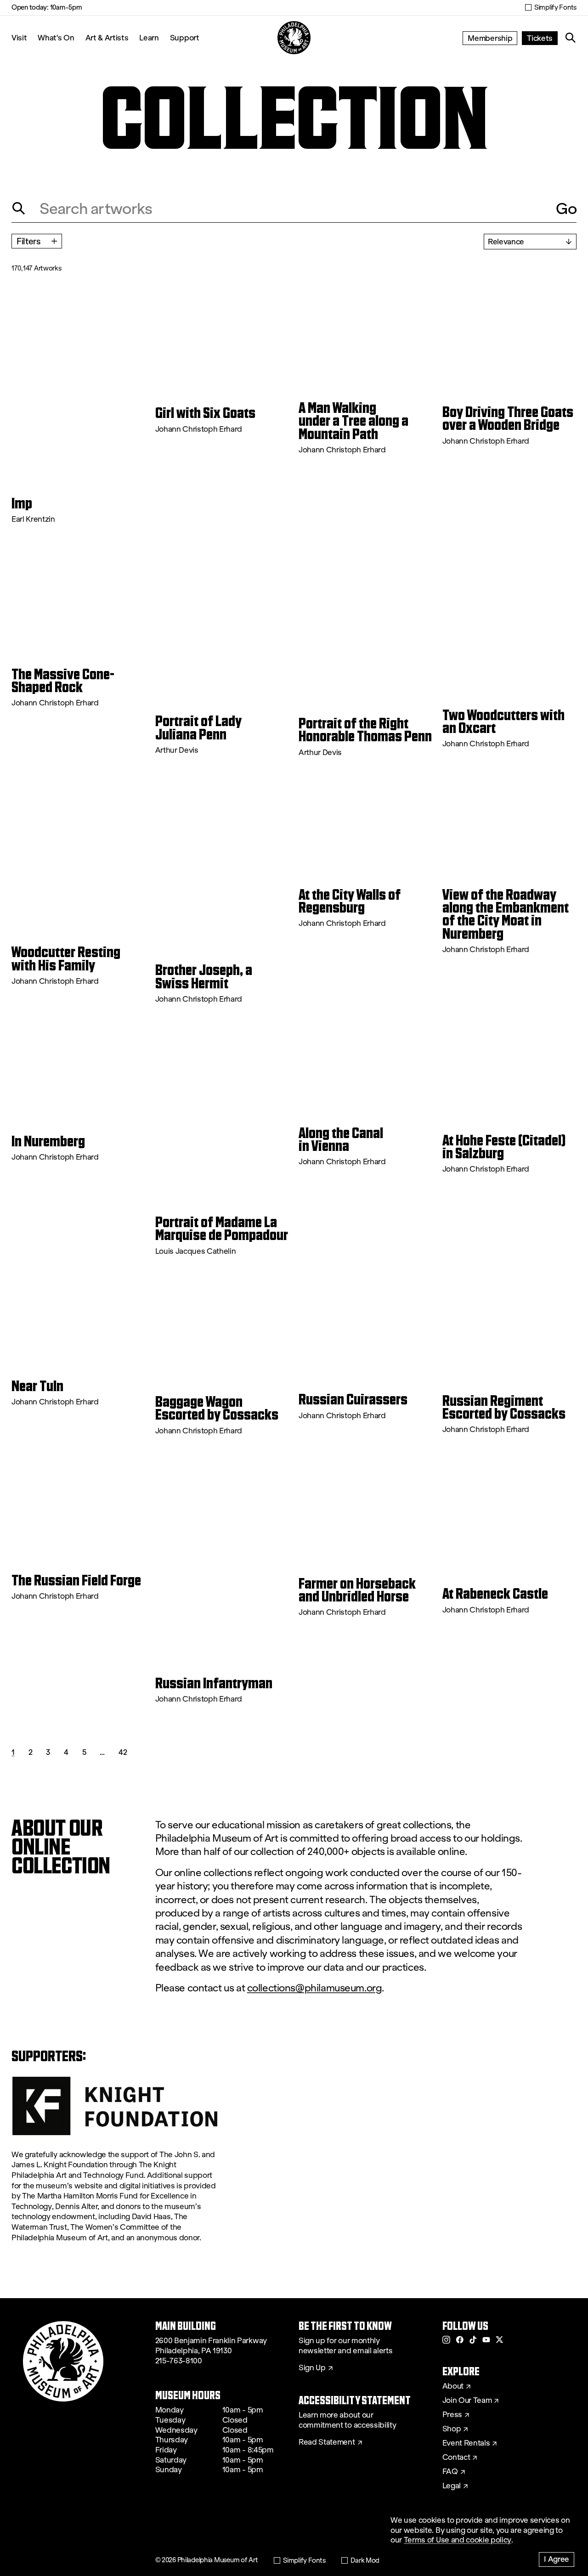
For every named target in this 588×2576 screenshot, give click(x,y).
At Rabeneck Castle (495, 1594)
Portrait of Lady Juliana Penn (198, 728)
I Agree (557, 2559)
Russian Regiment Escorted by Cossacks (504, 1407)
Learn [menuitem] (149, 37)
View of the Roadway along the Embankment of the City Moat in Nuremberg (506, 914)
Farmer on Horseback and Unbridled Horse (357, 1590)
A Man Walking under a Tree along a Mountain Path (353, 421)
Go (566, 209)
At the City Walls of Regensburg (350, 901)
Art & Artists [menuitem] (107, 37)
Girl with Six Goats (205, 413)
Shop (452, 2429)
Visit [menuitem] (19, 37)
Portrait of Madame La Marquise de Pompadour (222, 1229)
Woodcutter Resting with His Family (66, 959)
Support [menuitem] (185, 37)
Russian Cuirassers (353, 1399)
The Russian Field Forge (76, 1580)
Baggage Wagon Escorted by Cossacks (217, 1408)
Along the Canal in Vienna (341, 1140)
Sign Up (312, 2368)
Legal (452, 2486)
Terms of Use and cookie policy (458, 2540)
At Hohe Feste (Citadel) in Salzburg (504, 1147)
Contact (456, 2458)
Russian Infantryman (214, 1683)
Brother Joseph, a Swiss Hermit (204, 977)
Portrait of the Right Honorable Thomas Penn (365, 730)
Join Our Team (467, 2401)
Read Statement (327, 2442)
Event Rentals (466, 2443)
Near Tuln (37, 1386)
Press (452, 2415)
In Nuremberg (48, 1141)
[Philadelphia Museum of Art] (294, 38)
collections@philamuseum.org (315, 1988)
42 (123, 1752)
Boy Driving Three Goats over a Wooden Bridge (508, 419)
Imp (22, 503)
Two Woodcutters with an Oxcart (503, 722)
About (453, 2386)
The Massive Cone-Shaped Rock (63, 681)
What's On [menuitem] (56, 37)
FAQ (450, 2472)
